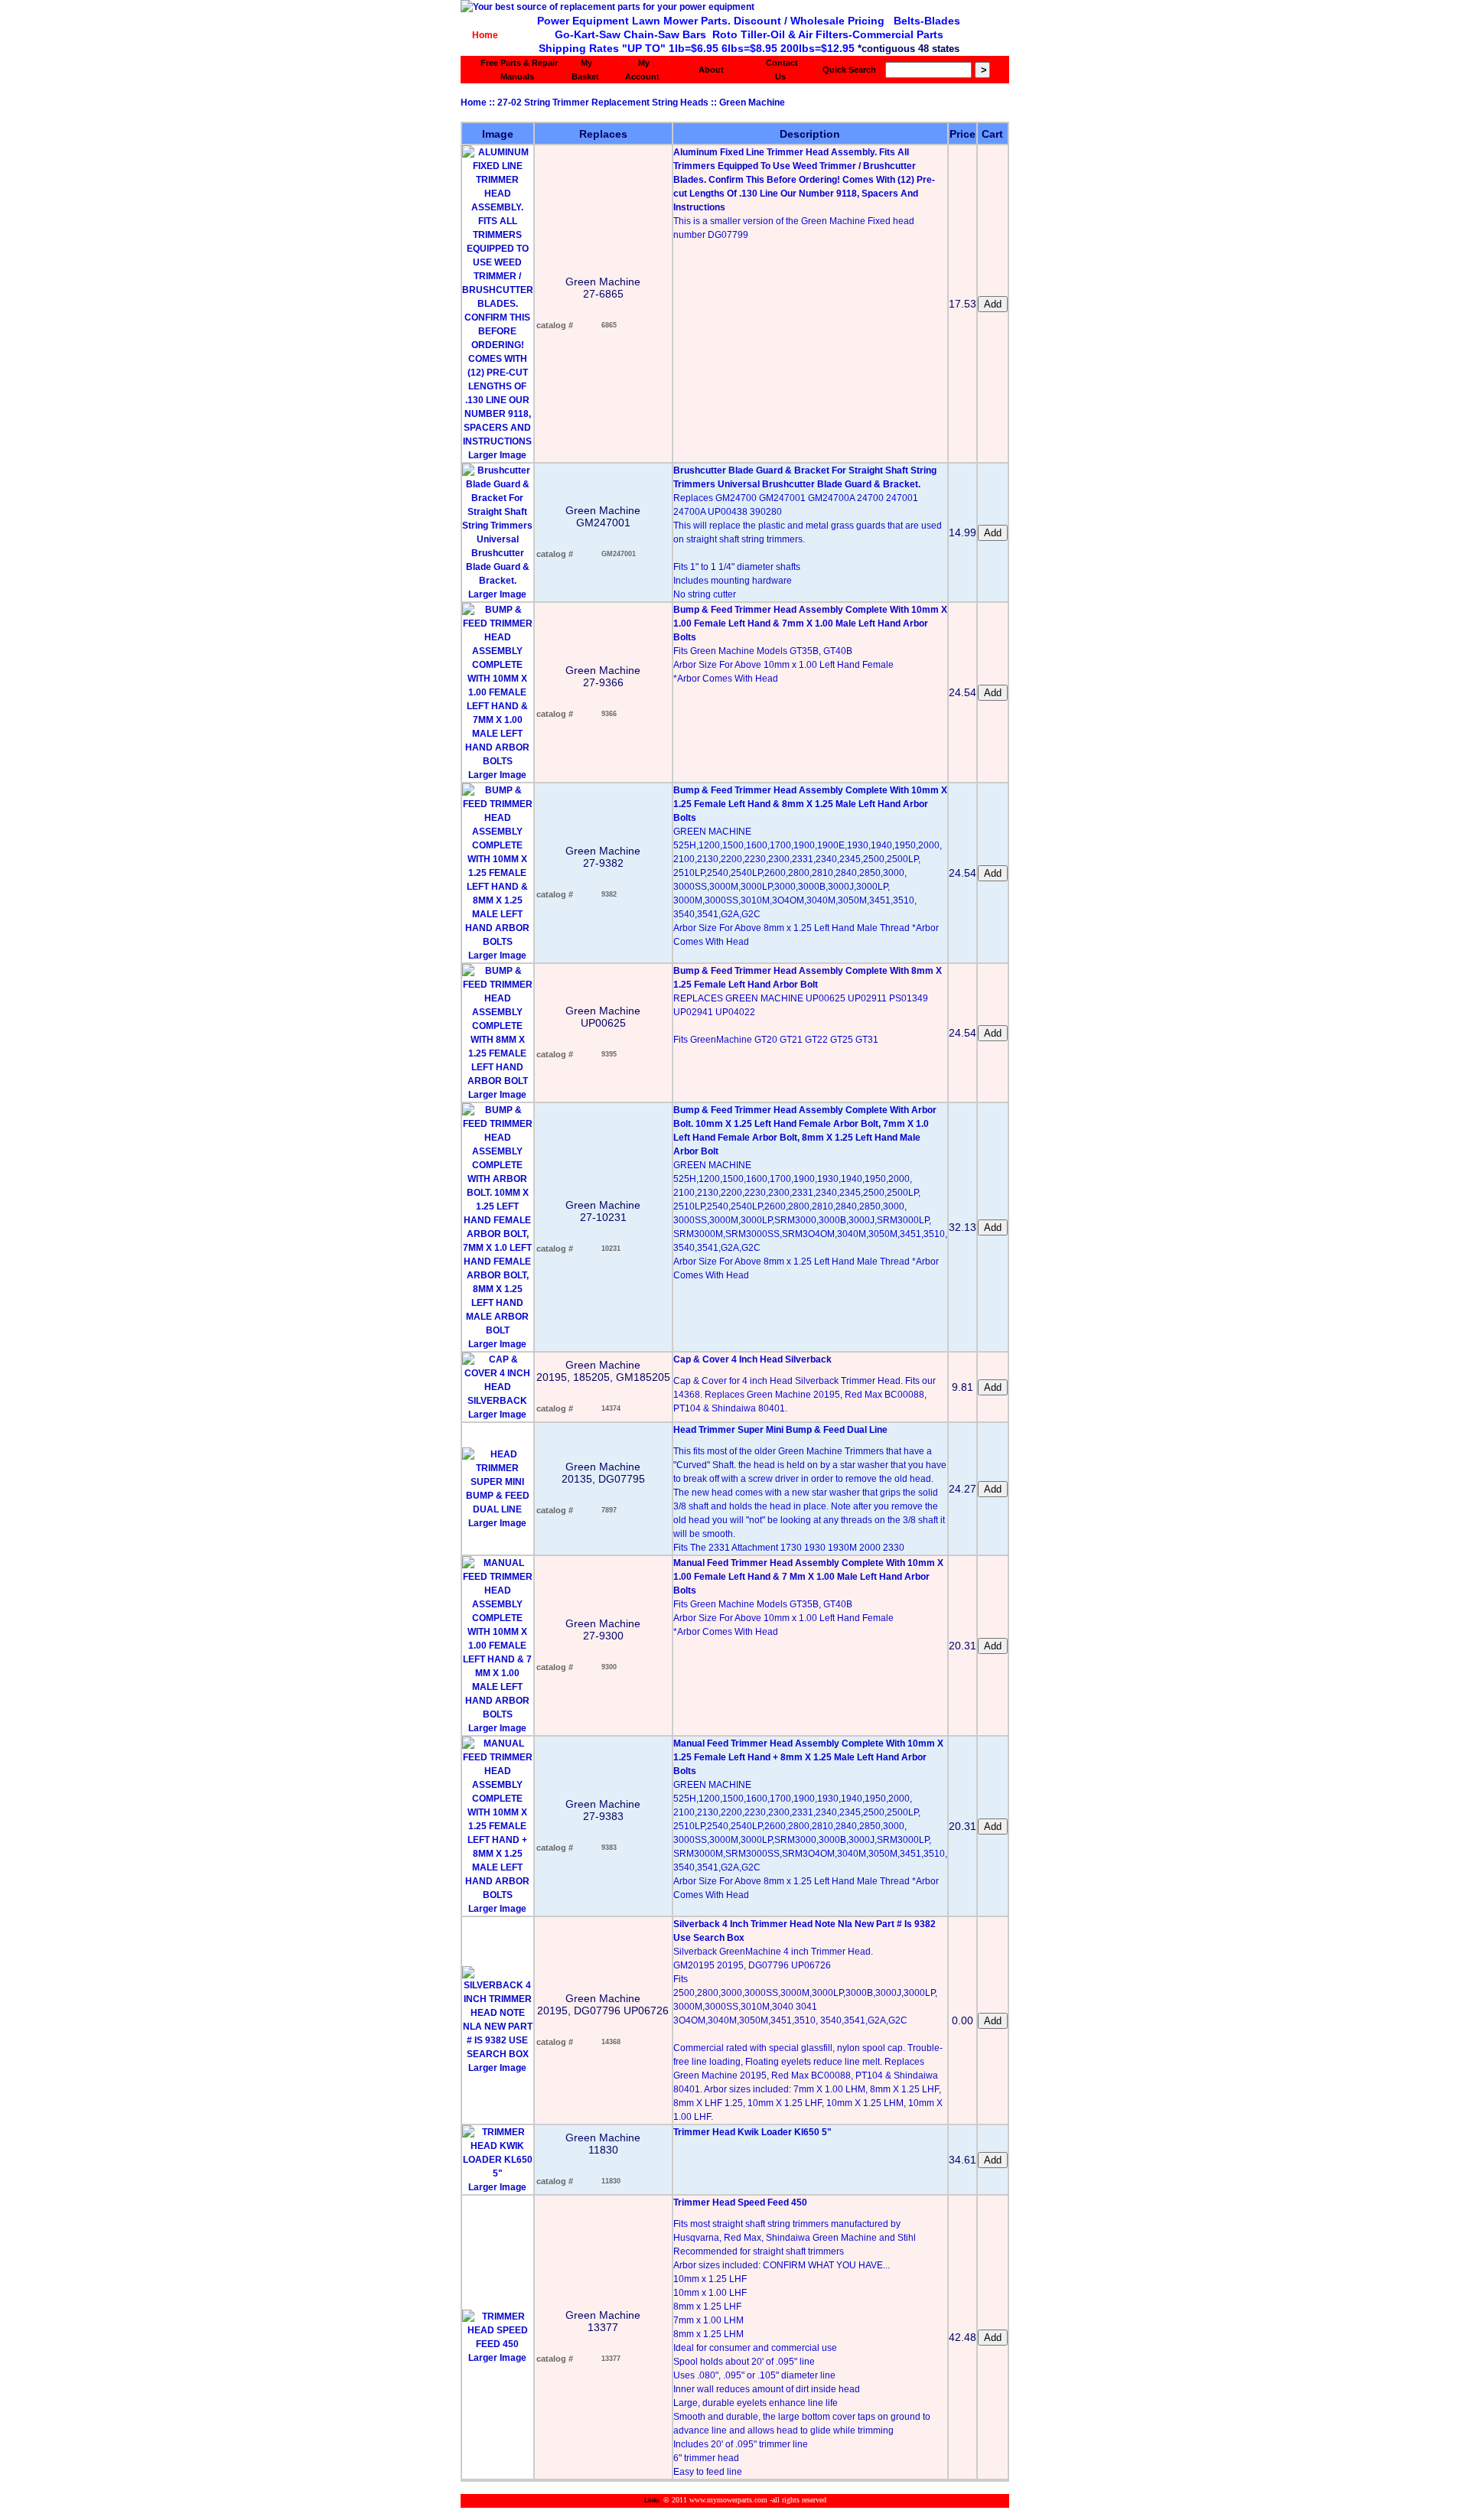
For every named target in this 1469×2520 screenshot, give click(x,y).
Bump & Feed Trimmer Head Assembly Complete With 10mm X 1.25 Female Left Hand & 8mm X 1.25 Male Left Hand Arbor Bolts (810, 804)
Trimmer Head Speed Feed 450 (740, 2203)
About (711, 70)
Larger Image (497, 455)
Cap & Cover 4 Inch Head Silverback (752, 1359)
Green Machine (752, 103)
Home (485, 35)
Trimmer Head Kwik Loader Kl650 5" (752, 2132)
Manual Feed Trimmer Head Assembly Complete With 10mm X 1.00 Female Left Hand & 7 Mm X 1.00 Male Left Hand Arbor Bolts (808, 1577)
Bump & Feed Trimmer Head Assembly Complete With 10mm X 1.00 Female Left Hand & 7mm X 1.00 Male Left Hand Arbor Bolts (810, 623)
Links (652, 2500)
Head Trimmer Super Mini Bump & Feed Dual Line (780, 1430)
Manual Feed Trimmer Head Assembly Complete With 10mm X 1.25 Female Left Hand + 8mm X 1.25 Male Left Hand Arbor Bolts (808, 1757)
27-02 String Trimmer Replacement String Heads (603, 103)
